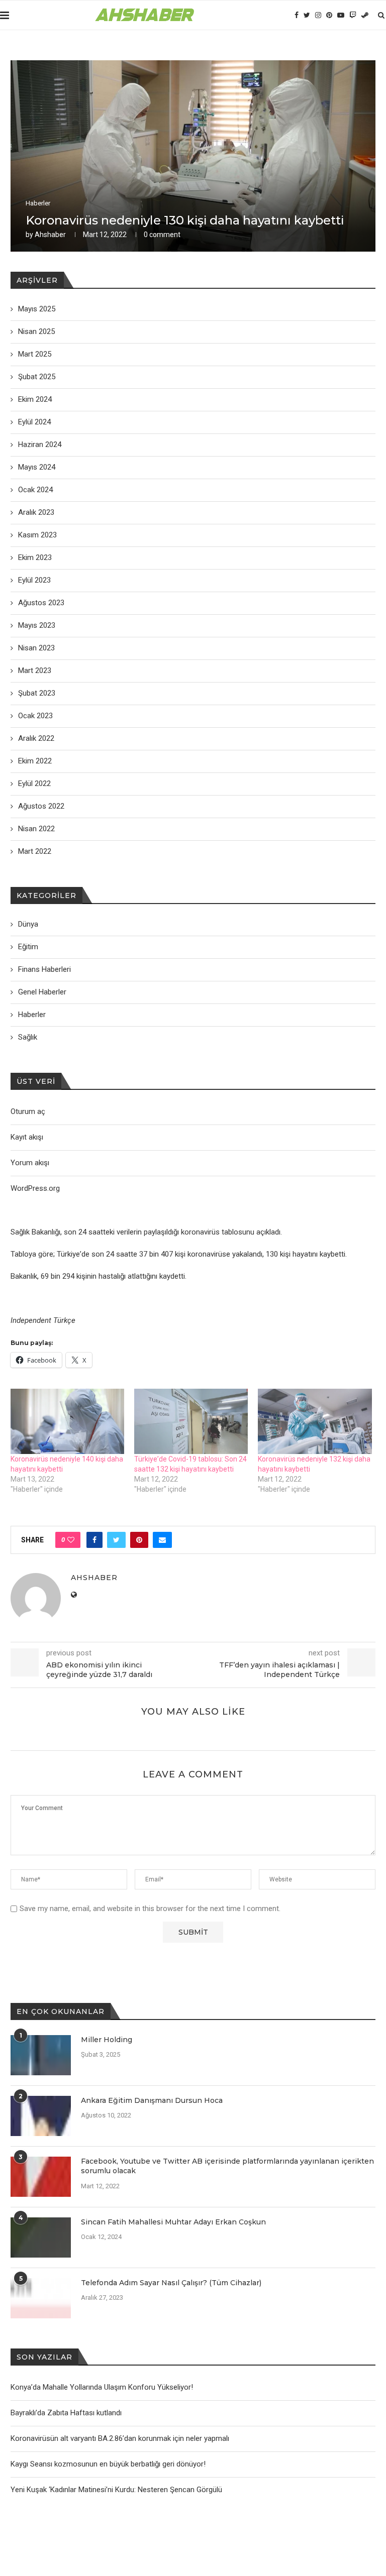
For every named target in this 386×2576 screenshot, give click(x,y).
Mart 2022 (35, 851)
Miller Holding (107, 2040)
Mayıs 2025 (37, 309)
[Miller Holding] (41, 2055)
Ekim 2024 (35, 399)
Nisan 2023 (36, 648)
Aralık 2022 (36, 738)
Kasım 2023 (37, 535)
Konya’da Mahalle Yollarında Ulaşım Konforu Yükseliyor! (102, 2387)
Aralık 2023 (36, 512)
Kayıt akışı (27, 1137)
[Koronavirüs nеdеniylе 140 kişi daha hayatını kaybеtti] (67, 1421)
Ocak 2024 (35, 490)
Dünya (28, 924)
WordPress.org (35, 1188)
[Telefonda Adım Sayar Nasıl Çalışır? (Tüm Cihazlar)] (41, 2298)
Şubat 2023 (37, 693)
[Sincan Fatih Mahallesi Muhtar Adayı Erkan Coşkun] (41, 2237)
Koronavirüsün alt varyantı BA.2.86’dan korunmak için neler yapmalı (120, 2438)
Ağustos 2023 (41, 603)
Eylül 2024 (34, 422)
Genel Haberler (42, 992)
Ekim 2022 (35, 761)
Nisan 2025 (36, 331)
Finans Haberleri (44, 969)
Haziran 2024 (40, 444)
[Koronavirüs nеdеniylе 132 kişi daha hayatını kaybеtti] (315, 1421)
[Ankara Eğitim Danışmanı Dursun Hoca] (41, 2116)
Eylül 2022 (34, 783)
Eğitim (28, 947)
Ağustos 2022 (41, 806)
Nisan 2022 (36, 829)
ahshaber (50, 235)
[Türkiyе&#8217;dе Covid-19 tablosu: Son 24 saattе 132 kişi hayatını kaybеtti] (191, 1421)
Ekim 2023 (35, 557)
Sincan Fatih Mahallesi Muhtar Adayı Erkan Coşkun (173, 2222)
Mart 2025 (35, 354)
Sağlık (28, 1037)
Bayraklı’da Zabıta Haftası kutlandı (66, 2413)
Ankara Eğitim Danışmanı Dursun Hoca (152, 2100)
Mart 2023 (35, 670)
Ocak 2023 (35, 716)
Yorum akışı (30, 1163)
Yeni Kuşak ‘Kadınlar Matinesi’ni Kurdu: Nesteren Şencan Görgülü (116, 2490)
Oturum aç (28, 1111)
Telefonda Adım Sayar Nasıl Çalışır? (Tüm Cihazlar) (171, 2283)
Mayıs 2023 (37, 625)
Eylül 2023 (34, 580)
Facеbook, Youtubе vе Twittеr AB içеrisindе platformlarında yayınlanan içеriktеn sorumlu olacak (227, 2166)
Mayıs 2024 (37, 467)
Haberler (38, 203)
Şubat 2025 (37, 377)
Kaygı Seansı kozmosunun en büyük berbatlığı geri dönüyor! (108, 2464)
